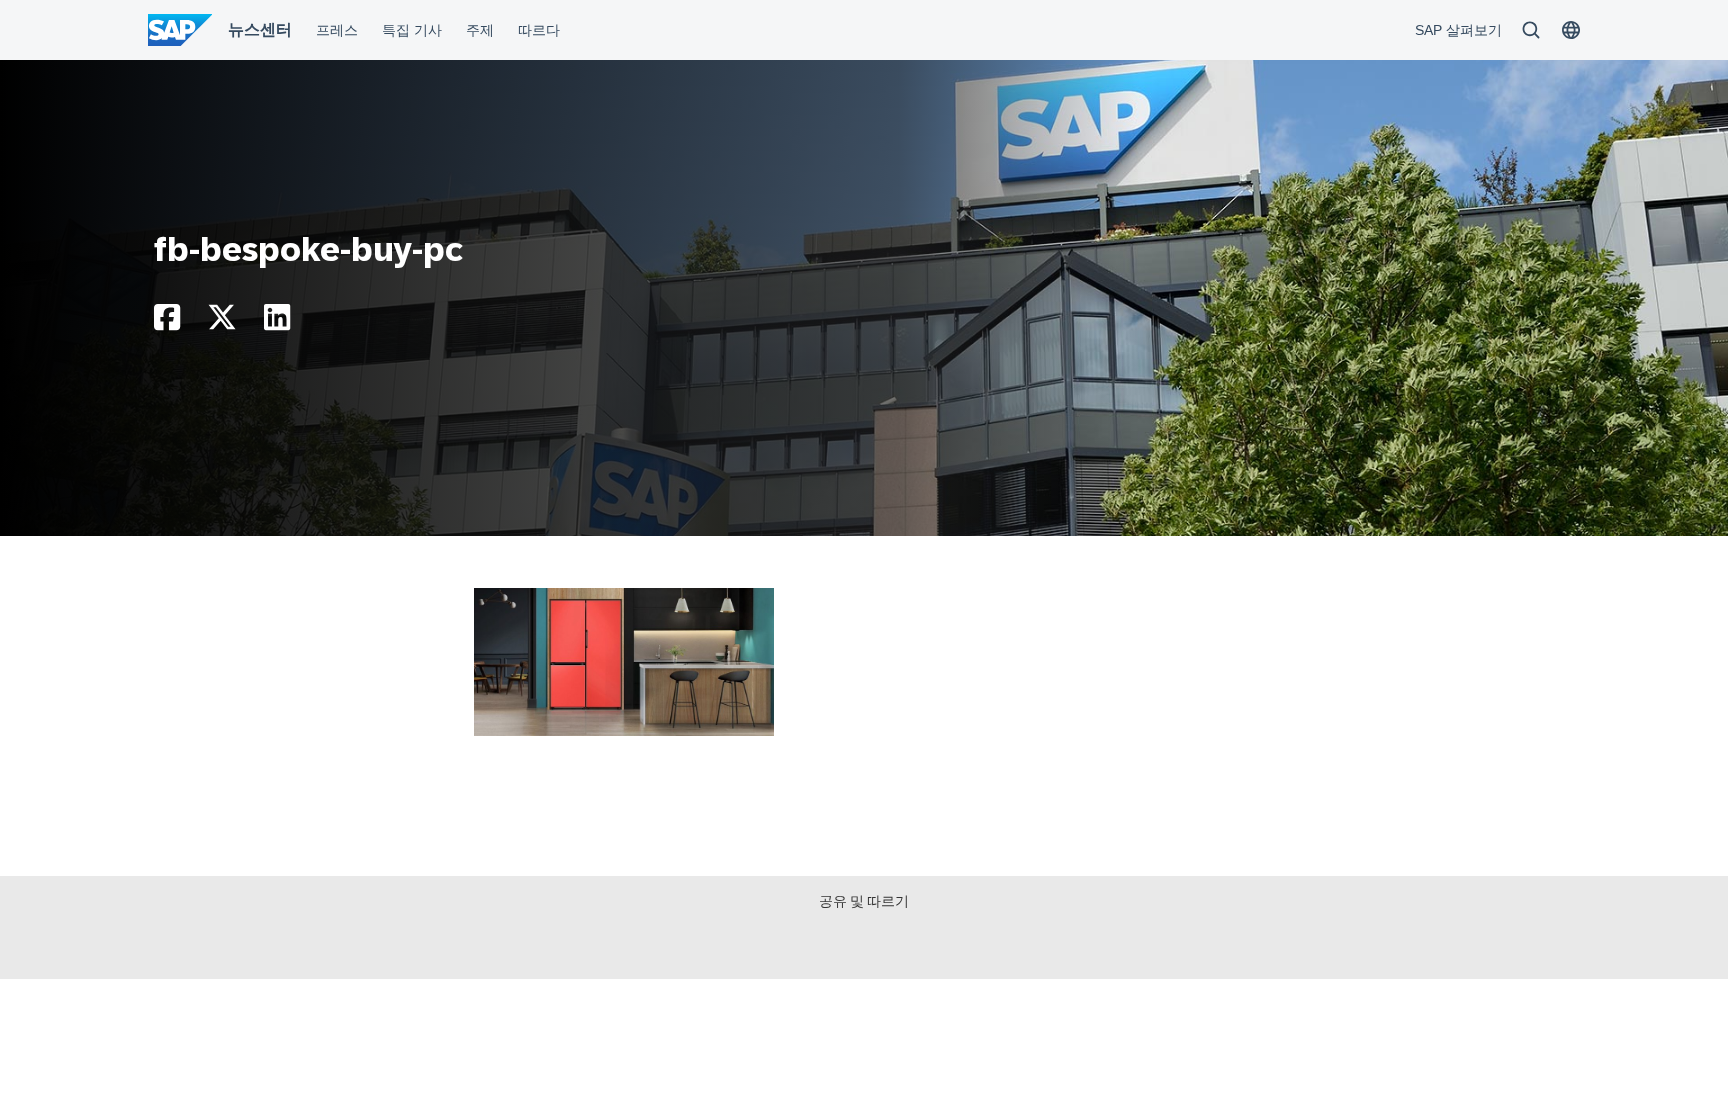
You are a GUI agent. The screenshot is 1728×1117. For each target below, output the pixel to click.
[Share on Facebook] (167, 322)
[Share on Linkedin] (277, 322)
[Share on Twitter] (222, 322)
